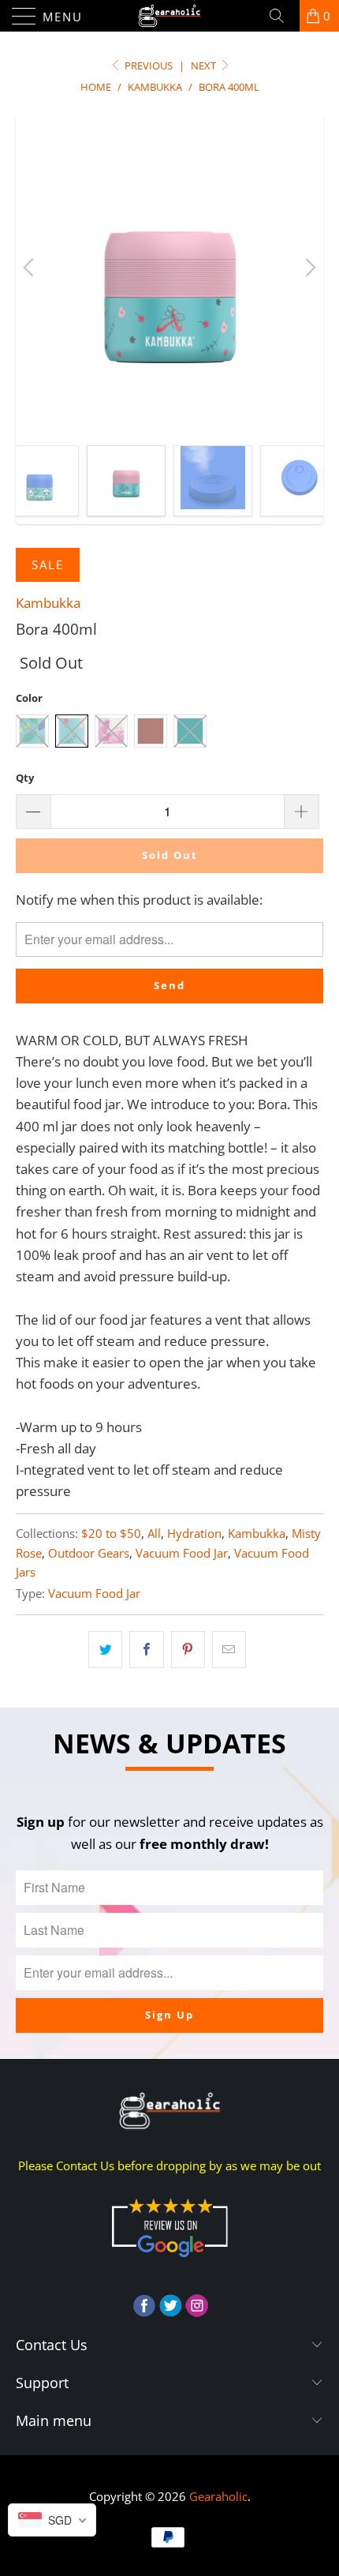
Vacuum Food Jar (182, 1553)
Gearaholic (218, 2496)
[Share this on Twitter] (105, 1650)
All (154, 1533)
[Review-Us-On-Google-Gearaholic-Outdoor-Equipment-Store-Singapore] (169, 2260)
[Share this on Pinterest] (188, 1650)
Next (205, 66)
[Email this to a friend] (229, 1650)
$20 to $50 (111, 1533)
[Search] (282, 16)
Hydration (194, 1533)
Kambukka (48, 603)
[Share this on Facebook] (146, 1650)
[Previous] (31, 268)
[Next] (308, 268)
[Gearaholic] (170, 16)
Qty (25, 778)
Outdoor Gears (89, 1553)
